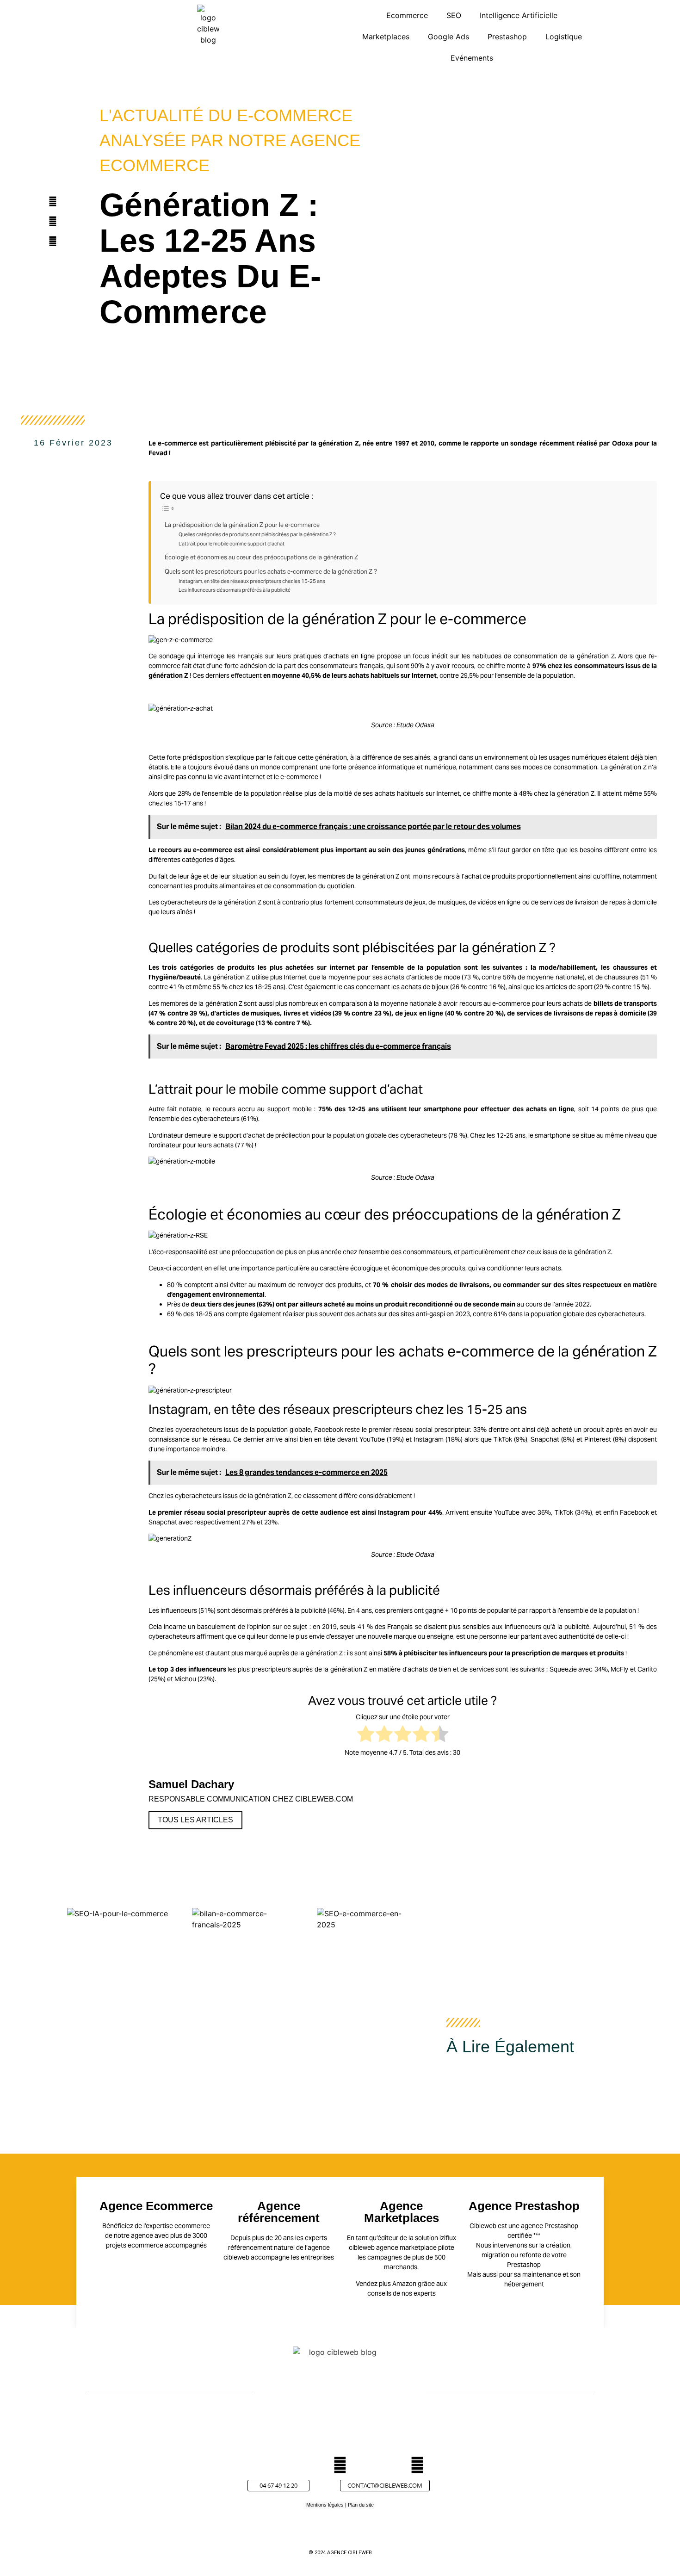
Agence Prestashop (524, 2206)
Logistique (564, 37)
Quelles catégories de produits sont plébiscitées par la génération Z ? (257, 534)
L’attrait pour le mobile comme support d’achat (232, 544)
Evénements (472, 58)
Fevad (158, 453)
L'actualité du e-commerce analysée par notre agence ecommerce (230, 140)
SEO (454, 15)
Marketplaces (386, 37)
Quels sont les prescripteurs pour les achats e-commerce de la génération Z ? (271, 572)
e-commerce (177, 443)
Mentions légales (325, 2505)
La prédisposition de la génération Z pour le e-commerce (242, 525)
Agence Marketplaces (402, 2212)
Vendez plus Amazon (386, 2284)
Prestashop (507, 37)
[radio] (366, 1735)
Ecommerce (407, 15)
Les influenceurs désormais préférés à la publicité (235, 590)
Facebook (329, 1430)
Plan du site (361, 2505)
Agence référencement (279, 2212)
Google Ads (448, 37)
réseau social (413, 1430)
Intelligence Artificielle (519, 15)
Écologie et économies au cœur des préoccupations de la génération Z (261, 557)
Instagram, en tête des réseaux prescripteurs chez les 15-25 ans (252, 581)
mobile (302, 1109)
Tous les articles (195, 1820)
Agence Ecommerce (156, 2206)
